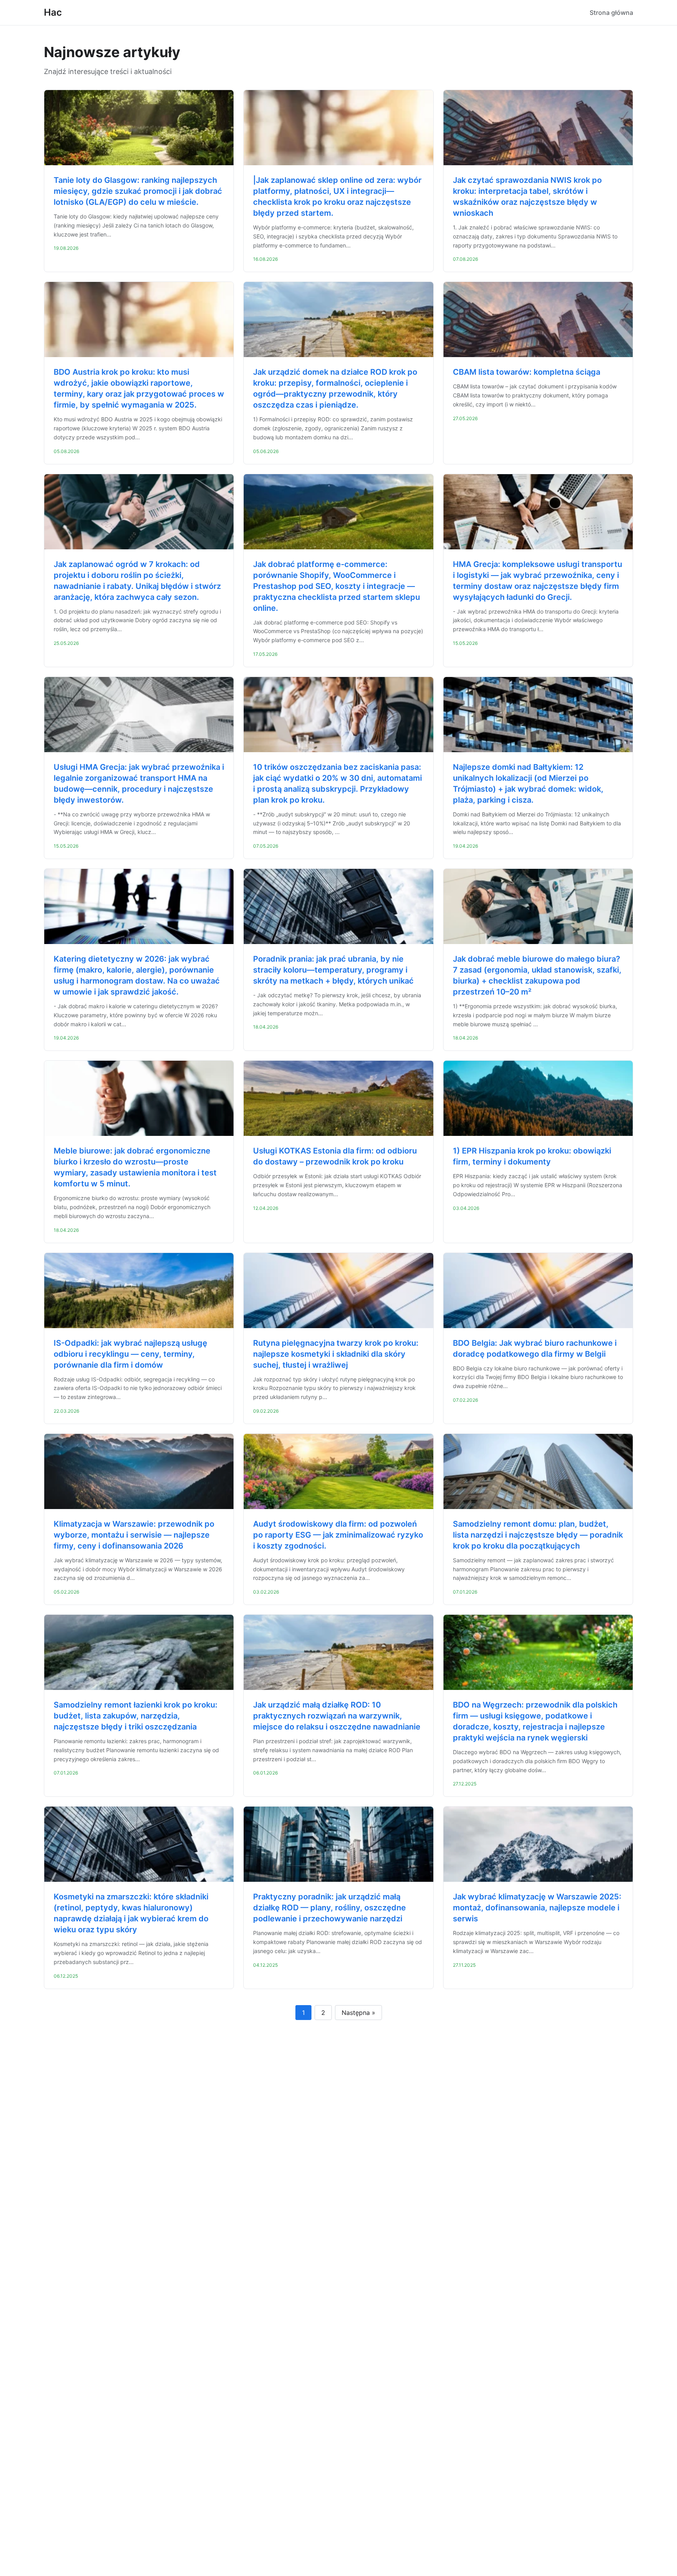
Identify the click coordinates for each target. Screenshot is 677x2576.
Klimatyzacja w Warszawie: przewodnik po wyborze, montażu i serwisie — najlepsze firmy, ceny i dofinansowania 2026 (134, 1535)
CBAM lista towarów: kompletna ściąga (527, 372)
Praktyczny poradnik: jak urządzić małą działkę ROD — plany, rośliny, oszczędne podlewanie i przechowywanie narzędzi (329, 1908)
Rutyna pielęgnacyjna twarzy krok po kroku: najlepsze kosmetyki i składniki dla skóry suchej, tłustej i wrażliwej (336, 1354)
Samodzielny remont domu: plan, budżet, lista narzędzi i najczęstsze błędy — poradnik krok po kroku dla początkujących (538, 1535)
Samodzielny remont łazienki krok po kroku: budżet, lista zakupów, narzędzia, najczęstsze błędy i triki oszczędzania (136, 1716)
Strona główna (611, 13)
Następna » (358, 2013)
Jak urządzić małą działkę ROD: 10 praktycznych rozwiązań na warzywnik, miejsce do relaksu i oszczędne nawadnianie (337, 1716)
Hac (53, 12)
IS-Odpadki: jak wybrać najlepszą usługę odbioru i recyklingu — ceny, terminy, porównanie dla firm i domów (130, 1354)
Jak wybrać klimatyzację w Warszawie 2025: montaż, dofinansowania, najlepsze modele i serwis (537, 1908)
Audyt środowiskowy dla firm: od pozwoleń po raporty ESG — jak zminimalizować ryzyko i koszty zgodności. (338, 1535)
